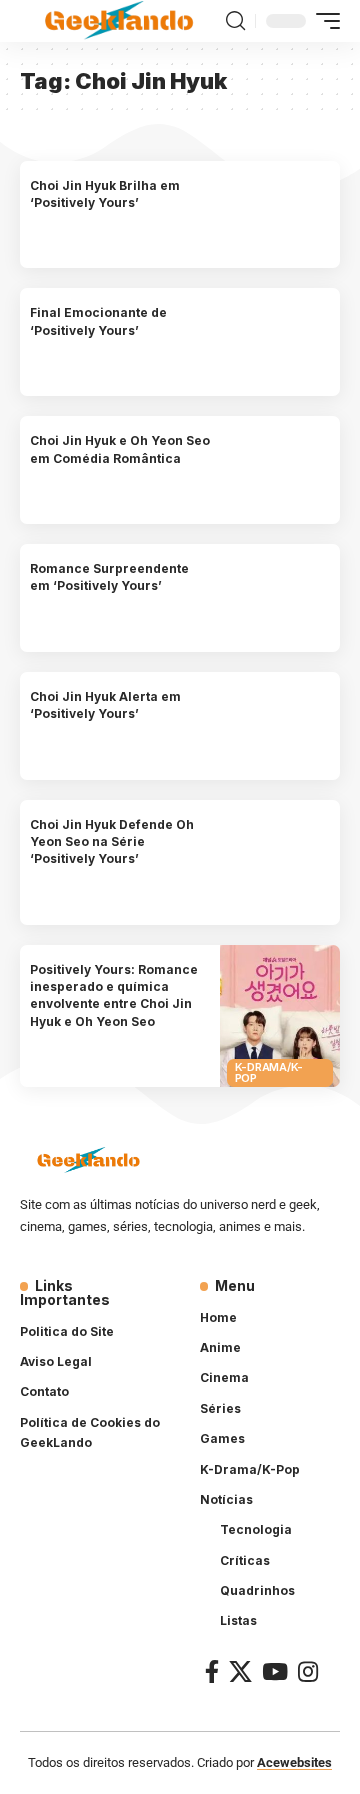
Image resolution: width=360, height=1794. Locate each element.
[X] (240, 1671)
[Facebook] (212, 1671)
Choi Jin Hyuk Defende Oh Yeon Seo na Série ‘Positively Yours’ (112, 842)
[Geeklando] (120, 20)
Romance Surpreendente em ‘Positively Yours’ (109, 577)
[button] (235, 21)
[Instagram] (308, 1671)
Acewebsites (294, 1762)
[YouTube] (275, 1671)
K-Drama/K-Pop (269, 1072)
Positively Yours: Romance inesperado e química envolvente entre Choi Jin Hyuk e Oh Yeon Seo (114, 995)
